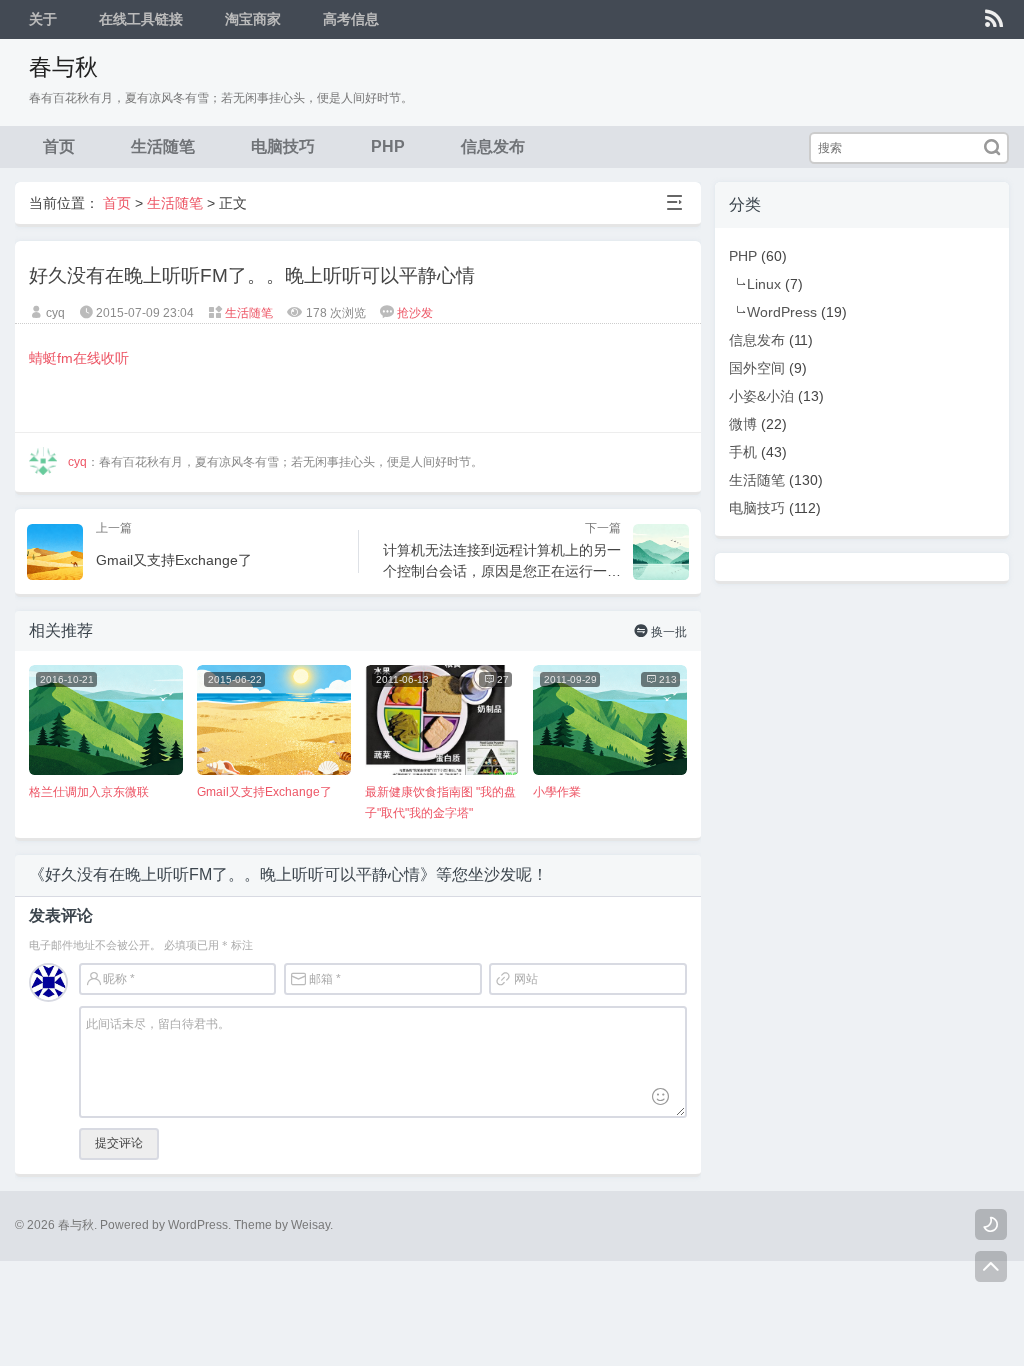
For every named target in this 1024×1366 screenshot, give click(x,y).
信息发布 (493, 146)
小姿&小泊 (761, 396)
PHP (388, 146)
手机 (743, 452)
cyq (77, 462)
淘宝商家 (253, 19)
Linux (764, 284)
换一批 (660, 631)
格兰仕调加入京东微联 (89, 792)
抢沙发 (415, 313)
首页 (59, 146)
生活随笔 (163, 146)
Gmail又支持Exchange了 (264, 792)
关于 (43, 19)
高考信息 (351, 19)
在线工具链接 (141, 19)
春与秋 (63, 67)
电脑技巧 (283, 146)
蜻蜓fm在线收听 (81, 358)
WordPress (782, 312)
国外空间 (757, 368)
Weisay (310, 1225)
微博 (743, 424)
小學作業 (557, 792)
